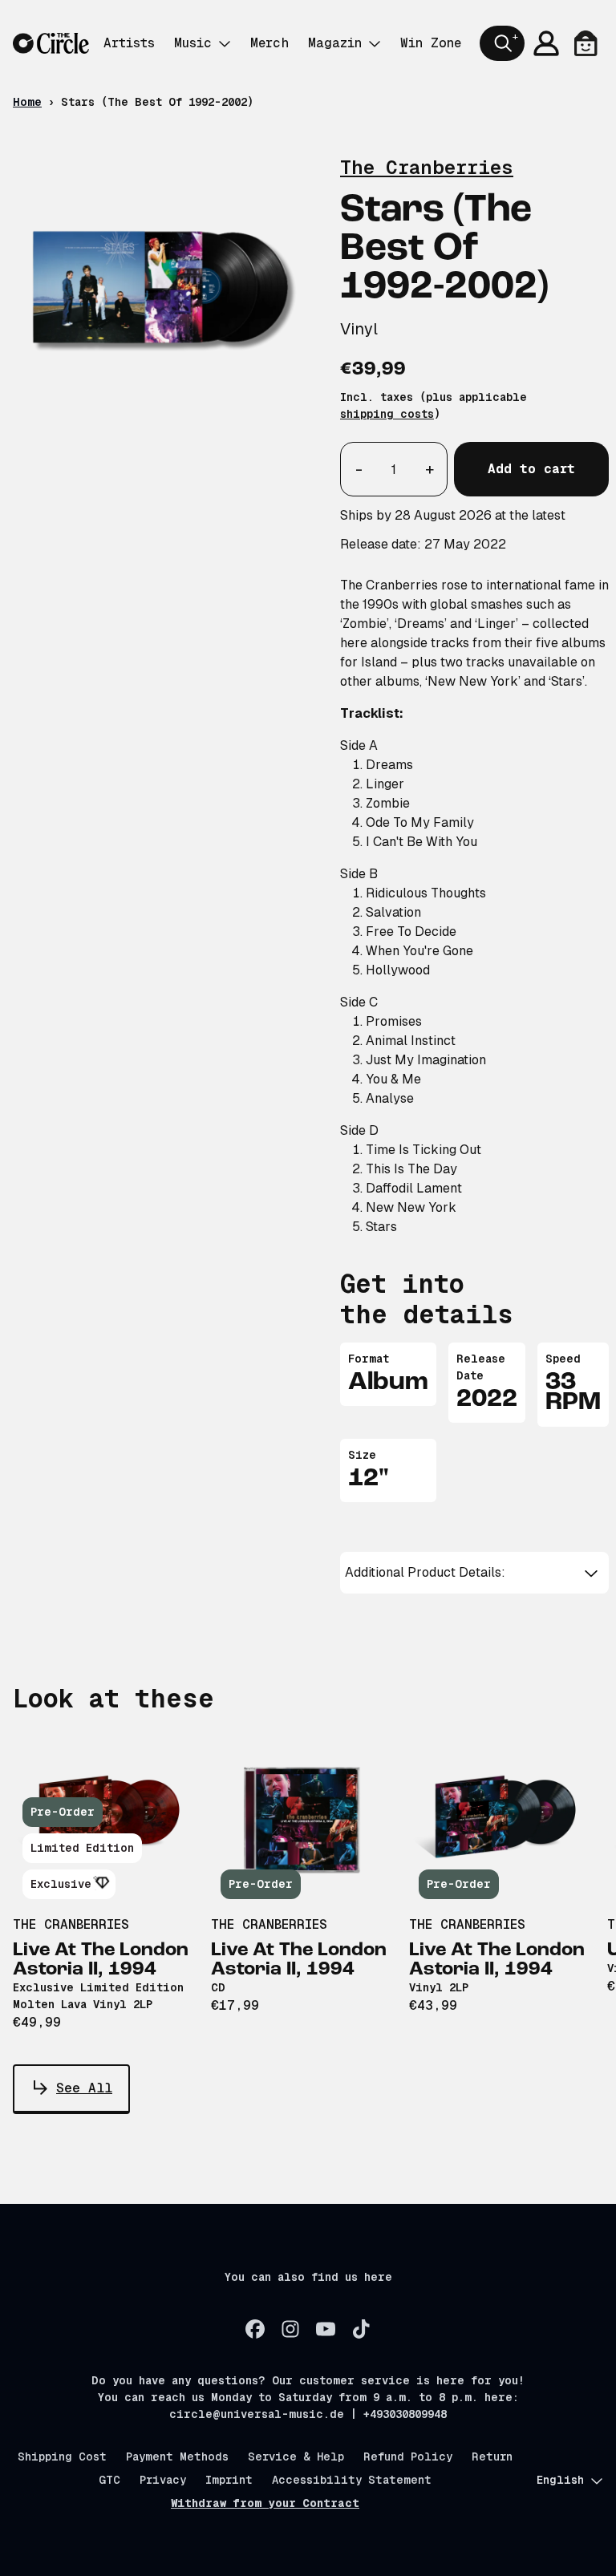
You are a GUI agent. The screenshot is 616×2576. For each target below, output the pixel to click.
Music (193, 43)
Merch (269, 43)
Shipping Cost (62, 2457)
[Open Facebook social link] (255, 2329)
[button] (474, 1573)
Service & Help (296, 2457)
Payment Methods (177, 2457)
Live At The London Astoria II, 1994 (101, 1960)
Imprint (229, 2480)
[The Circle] (51, 44)
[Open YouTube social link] (326, 2329)
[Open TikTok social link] (361, 2329)
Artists (129, 43)
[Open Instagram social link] (290, 2329)
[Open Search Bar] (502, 43)
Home (27, 102)
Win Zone (431, 43)
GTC (109, 2480)
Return (492, 2457)
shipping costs (387, 414)
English (560, 2480)
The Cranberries (427, 167)
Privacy (163, 2480)
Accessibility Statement (352, 2480)
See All (84, 2088)
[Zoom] (160, 291)
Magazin (335, 43)
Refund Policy (408, 2457)
